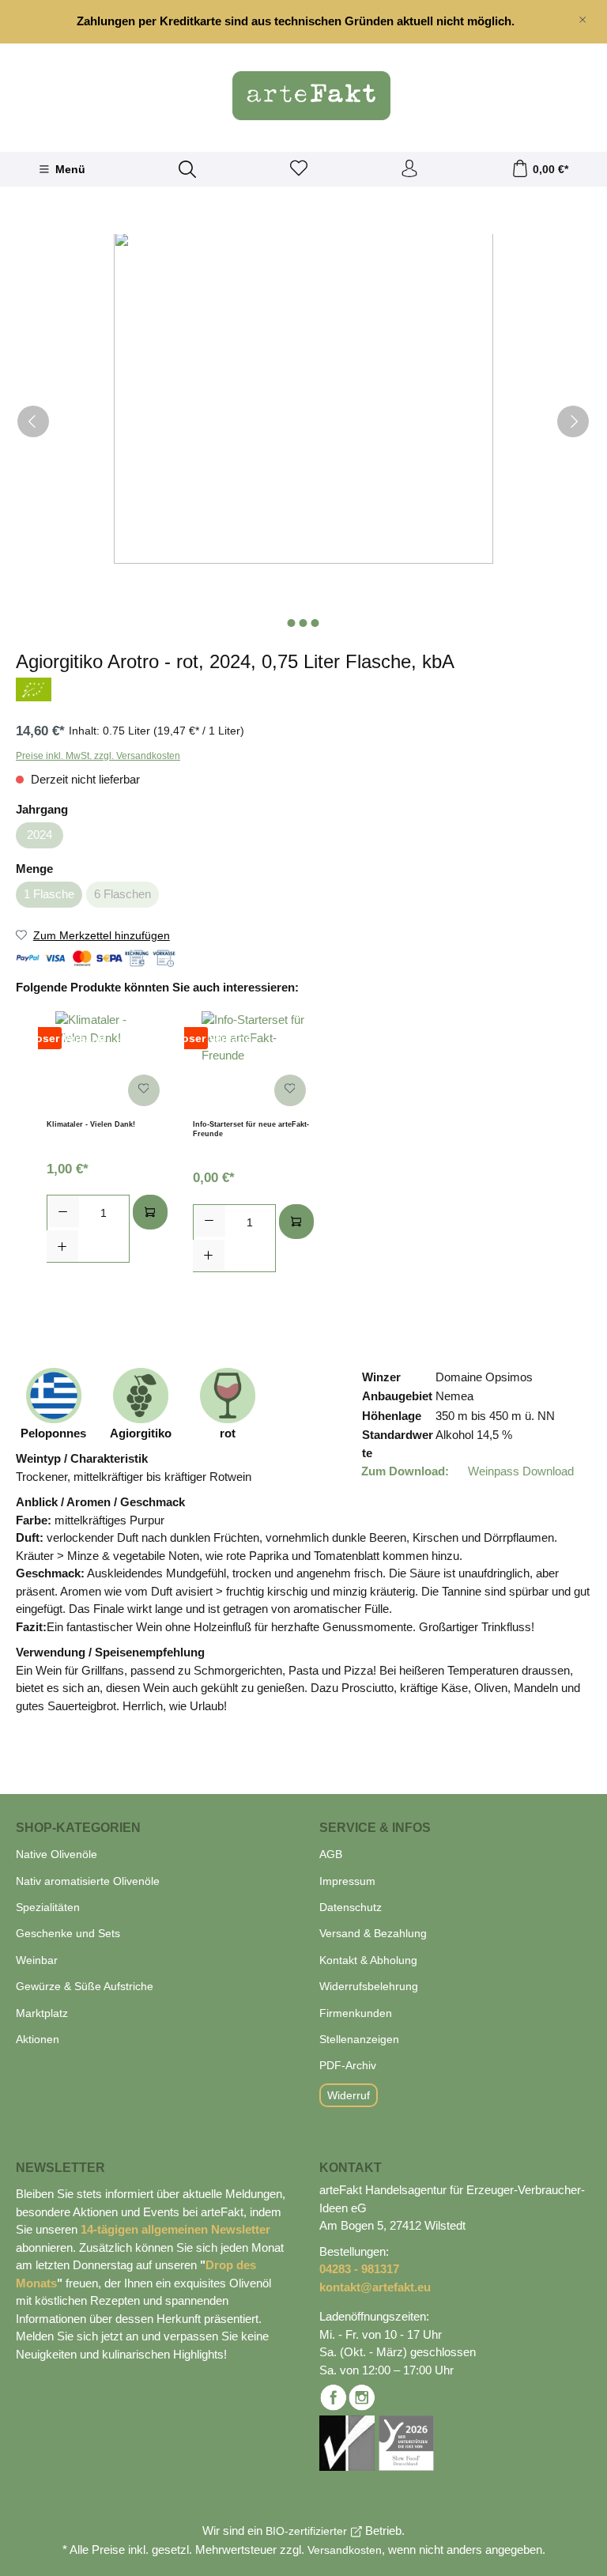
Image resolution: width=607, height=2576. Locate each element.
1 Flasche (49, 894)
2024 (40, 835)
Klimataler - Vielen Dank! (91, 1124)
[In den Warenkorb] (150, 1212)
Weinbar (37, 1960)
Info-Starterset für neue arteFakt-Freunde (251, 1129)
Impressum (347, 1881)
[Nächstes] (573, 421)
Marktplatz (42, 2013)
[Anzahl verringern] (63, 1211)
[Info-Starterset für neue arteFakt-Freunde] (253, 1063)
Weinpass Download (519, 1471)
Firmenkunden (356, 2013)
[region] (303, 22)
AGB (331, 1854)
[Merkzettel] (299, 169)
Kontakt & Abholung (368, 1960)
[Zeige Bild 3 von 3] (315, 623)
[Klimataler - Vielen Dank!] (107, 1063)
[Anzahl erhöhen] (62, 1246)
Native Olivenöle (57, 1854)
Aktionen (38, 2039)
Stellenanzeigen (359, 2039)
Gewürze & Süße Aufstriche (85, 1986)
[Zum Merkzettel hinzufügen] (144, 1090)
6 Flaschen (123, 894)
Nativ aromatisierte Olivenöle (88, 1881)
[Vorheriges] (33, 421)
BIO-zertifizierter (306, 2531)
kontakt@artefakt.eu (375, 2287)
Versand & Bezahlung (373, 1933)
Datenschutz (351, 1907)
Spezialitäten (48, 1907)
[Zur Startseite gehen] (303, 96)
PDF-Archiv (348, 2065)
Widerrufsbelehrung (369, 1986)
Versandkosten (345, 2550)
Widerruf (349, 2095)
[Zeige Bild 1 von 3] (292, 623)
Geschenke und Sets (68, 1933)
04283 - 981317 (359, 2269)
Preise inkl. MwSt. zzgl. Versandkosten (98, 756)
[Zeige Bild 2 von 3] (303, 623)
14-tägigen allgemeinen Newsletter (175, 2229)
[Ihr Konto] (409, 169)
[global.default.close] (582, 17)
